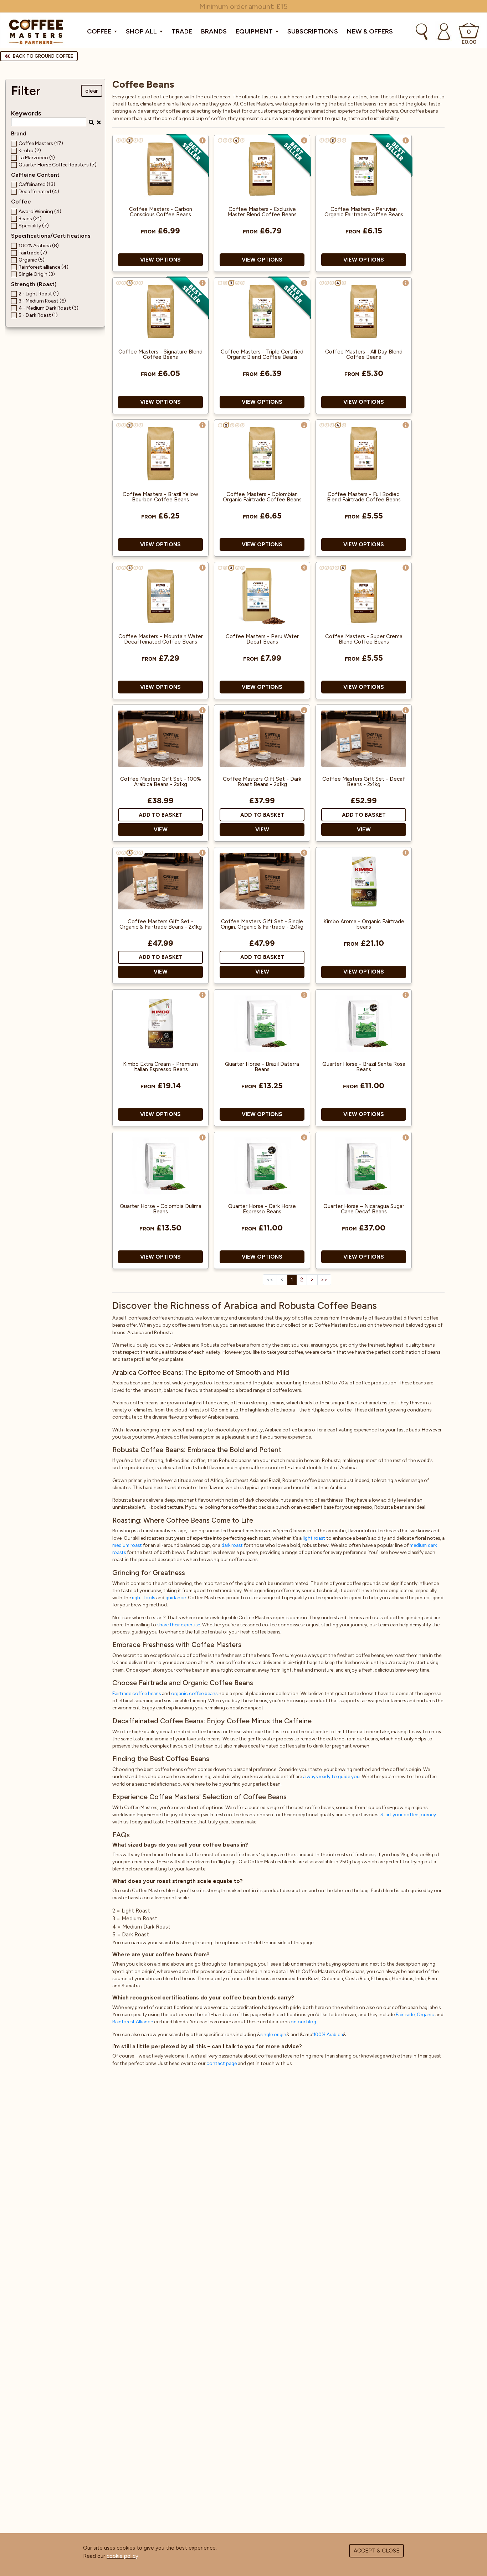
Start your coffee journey (408, 1814)
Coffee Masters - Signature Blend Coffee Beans (160, 355)
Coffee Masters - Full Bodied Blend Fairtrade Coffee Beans (364, 497)
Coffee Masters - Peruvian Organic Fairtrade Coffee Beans (364, 212)
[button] (203, 140)
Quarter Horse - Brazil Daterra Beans (262, 1067)
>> (324, 1280)
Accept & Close (376, 2551)
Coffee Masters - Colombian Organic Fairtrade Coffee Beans (262, 497)
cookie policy (122, 2556)
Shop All (142, 31)
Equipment (255, 31)
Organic (426, 2014)
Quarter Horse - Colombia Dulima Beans (161, 1209)
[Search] (422, 32)
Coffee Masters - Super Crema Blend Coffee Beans (364, 639)
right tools (143, 1597)
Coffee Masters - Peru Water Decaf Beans (262, 639)
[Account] (444, 32)
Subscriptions (313, 31)
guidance (176, 1597)
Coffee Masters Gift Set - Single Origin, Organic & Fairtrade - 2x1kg (262, 924)
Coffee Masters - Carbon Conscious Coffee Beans (161, 212)
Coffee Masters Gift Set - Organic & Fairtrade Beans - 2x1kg (161, 924)
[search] (91, 122)
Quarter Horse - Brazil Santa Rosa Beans (364, 1067)
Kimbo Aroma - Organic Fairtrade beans (364, 924)
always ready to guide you (331, 1776)
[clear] (100, 122)
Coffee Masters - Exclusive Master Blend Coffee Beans (262, 212)
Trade (182, 31)
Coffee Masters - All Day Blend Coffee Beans (364, 355)
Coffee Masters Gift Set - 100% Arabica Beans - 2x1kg (161, 782)
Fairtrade (405, 2014)
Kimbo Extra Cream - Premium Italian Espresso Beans (160, 1067)
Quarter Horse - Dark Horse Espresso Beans (262, 1209)
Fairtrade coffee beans (137, 1693)
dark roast (232, 1545)
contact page (222, 2063)
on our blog (303, 2022)
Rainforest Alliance (133, 2022)
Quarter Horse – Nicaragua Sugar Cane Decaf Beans (364, 1209)
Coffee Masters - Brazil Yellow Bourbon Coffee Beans (160, 497)
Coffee (100, 31)
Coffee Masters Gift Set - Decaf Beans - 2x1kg (364, 782)
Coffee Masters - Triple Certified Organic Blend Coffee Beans (262, 355)
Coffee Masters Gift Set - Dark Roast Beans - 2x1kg (262, 782)
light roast (314, 1538)
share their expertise (179, 1625)
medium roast (127, 1545)
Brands (214, 31)
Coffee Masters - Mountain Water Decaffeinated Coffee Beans (161, 639)
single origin (273, 2034)
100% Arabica (328, 2034)
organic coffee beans (194, 1693)
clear (92, 91)
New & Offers (370, 31)
